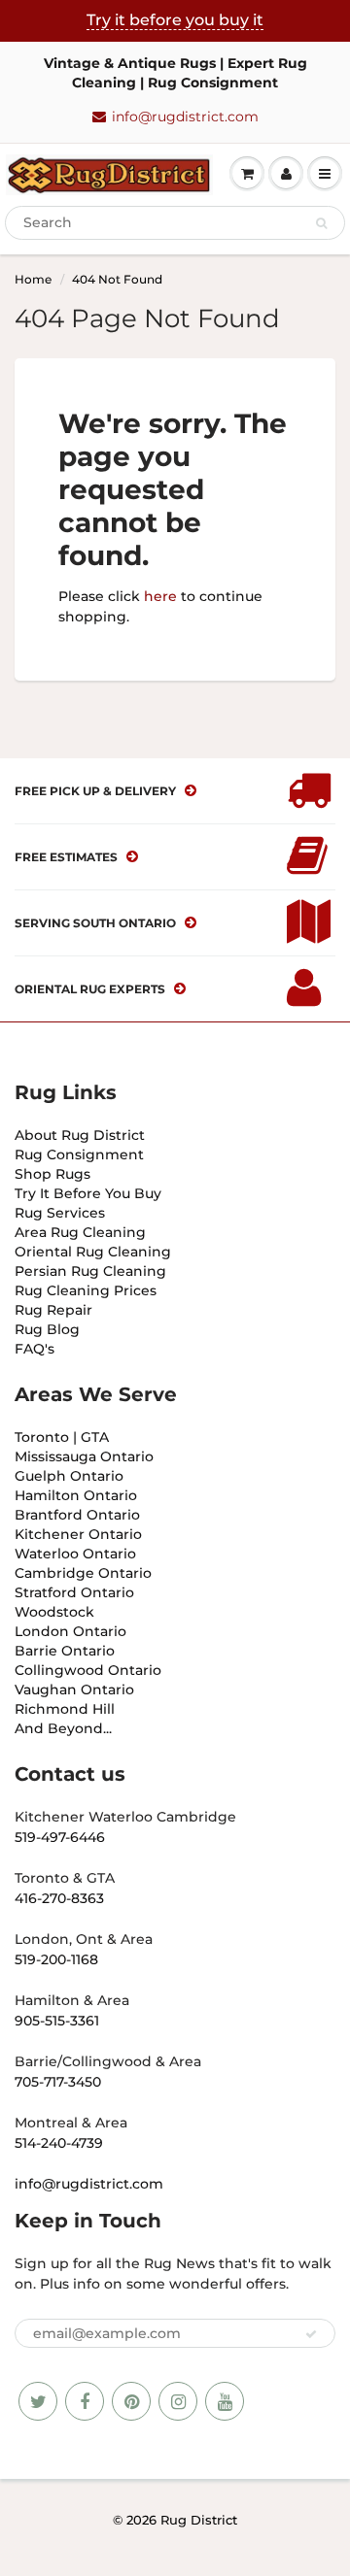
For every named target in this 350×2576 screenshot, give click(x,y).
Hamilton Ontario (76, 1495)
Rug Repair (53, 1310)
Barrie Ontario (65, 1651)
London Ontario (70, 1631)
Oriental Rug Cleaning (93, 1252)
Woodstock (54, 1612)
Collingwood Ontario (88, 1670)
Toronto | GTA (62, 1437)
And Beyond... (63, 1728)
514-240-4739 (59, 2143)
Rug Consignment (79, 1154)
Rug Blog (47, 1329)
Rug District (199, 2520)
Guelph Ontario (69, 1476)
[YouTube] (225, 2401)
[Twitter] (38, 2401)
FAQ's (35, 1349)
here (160, 596)
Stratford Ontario (74, 1592)
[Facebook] (85, 2401)
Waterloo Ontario (75, 1554)
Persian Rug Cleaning (90, 1271)
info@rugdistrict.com (185, 117)
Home (33, 279)
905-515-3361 (57, 2021)
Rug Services (60, 1213)
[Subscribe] (311, 2334)
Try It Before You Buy (88, 1193)
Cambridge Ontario (83, 1573)
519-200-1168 (56, 1959)
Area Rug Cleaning (80, 1232)
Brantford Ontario (77, 1515)
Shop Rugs (52, 1174)
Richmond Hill (65, 1709)
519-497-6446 (60, 1837)
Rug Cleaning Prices (86, 1290)
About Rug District (80, 1135)
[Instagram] (178, 2401)
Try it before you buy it (175, 20)
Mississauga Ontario (84, 1456)
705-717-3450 (58, 2082)
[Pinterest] (131, 2401)
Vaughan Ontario (74, 1689)
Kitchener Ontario (78, 1534)
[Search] (321, 223)
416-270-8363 (59, 1898)
